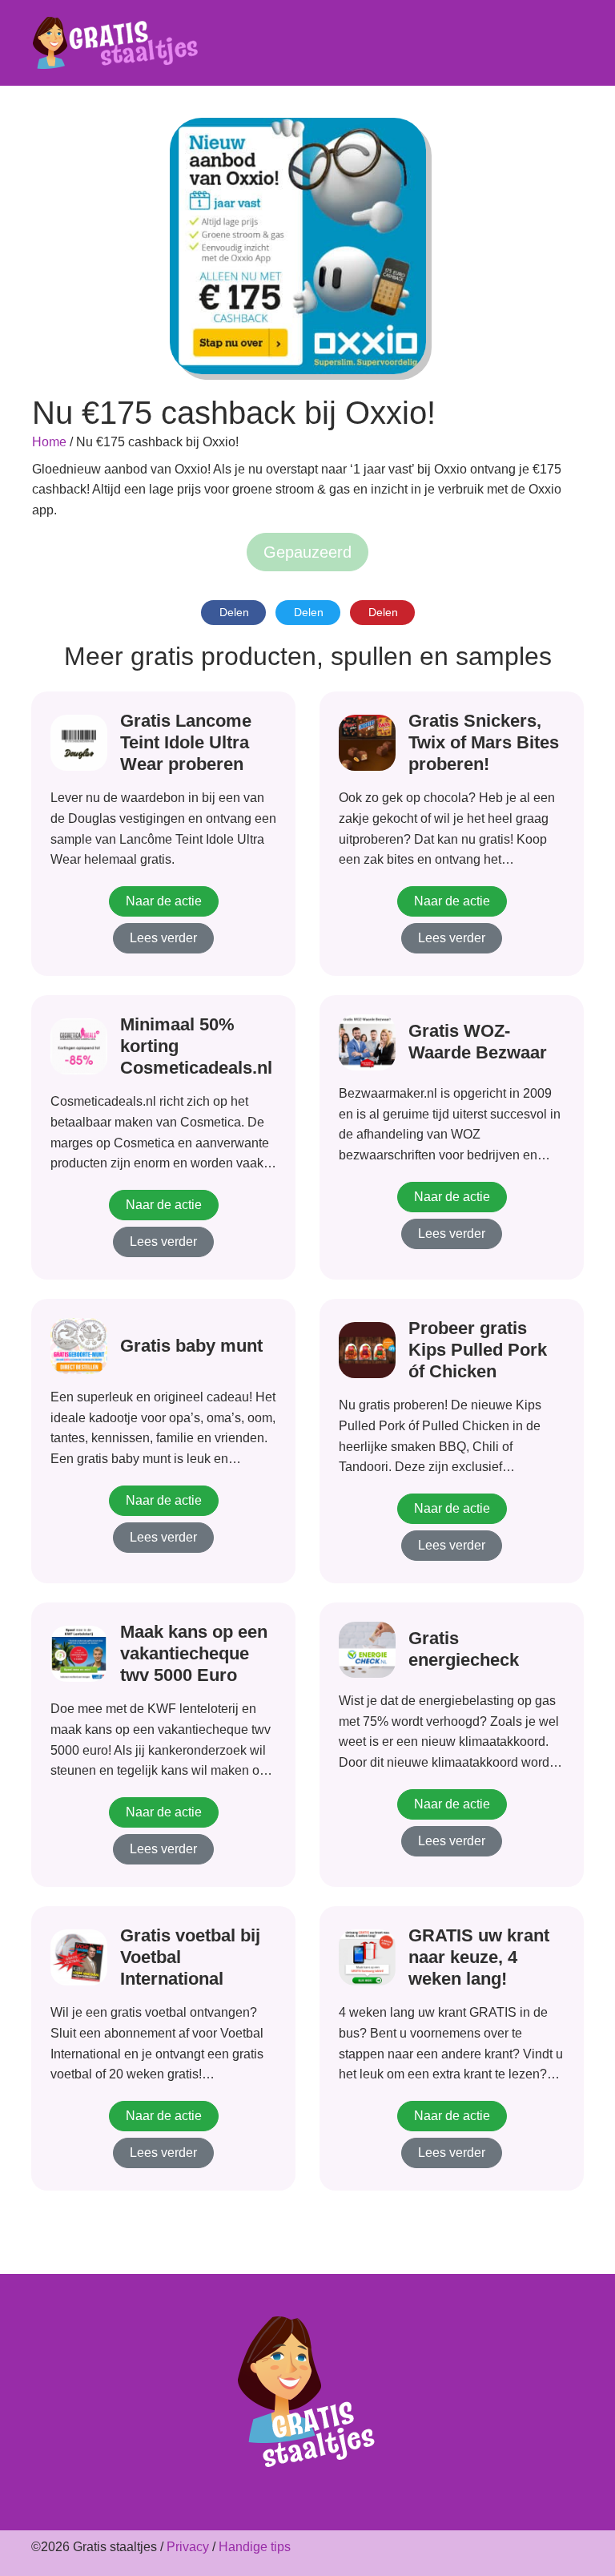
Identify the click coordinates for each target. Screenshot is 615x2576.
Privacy (188, 2547)
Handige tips (255, 2547)
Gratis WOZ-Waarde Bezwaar (478, 1042)
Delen (234, 612)
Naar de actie (164, 901)
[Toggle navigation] (574, 43)
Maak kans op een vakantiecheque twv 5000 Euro (194, 1653)
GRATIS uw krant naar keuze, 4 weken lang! (479, 1957)
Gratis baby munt (191, 1346)
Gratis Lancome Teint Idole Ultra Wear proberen (186, 742)
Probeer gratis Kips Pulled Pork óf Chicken (478, 1350)
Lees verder (163, 938)
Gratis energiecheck (464, 1649)
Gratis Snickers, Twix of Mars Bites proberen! (484, 742)
